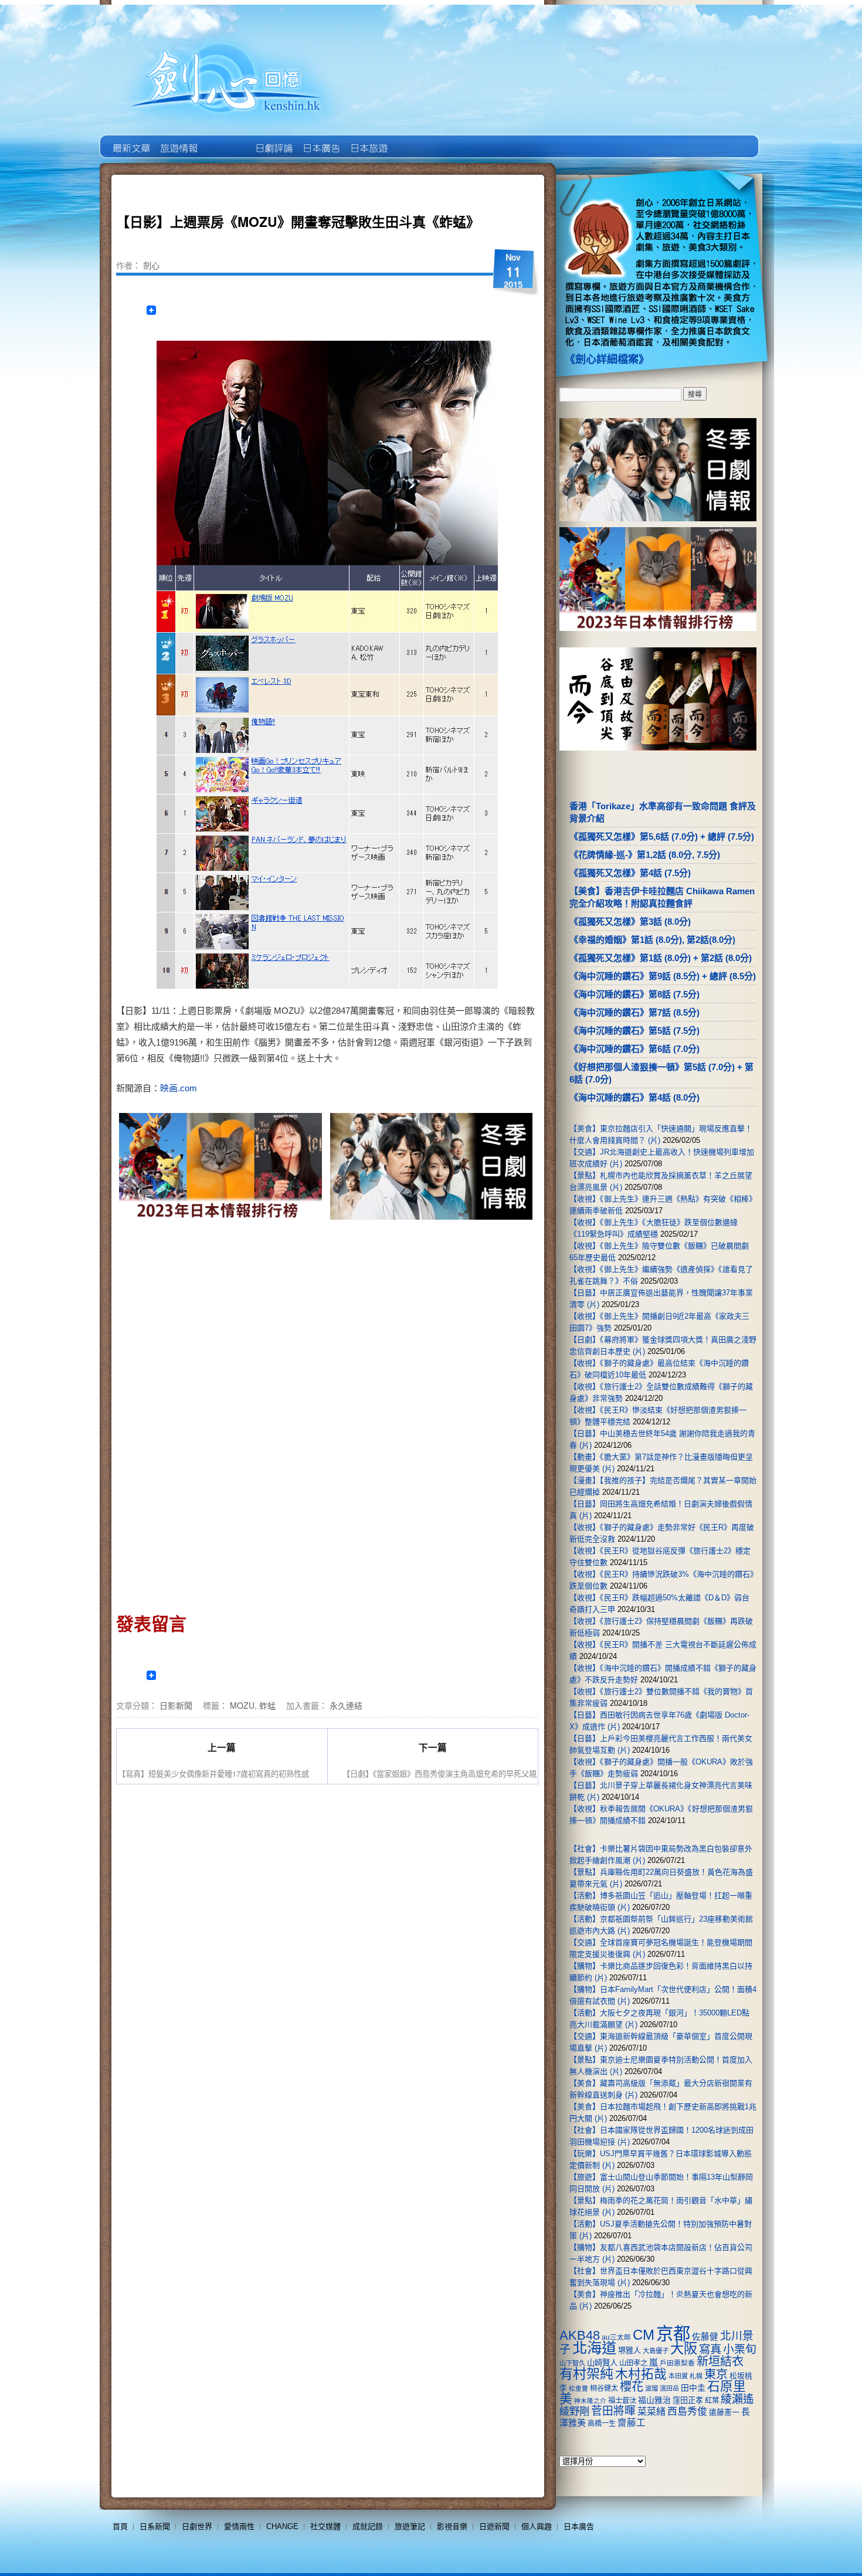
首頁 (120, 2526)
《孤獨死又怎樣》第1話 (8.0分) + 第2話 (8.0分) (661, 958)
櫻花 (632, 2387)
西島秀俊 (687, 2412)
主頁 (130, 140)
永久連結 (346, 1705)
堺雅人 (629, 2351)
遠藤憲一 (724, 2412)
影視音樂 (452, 2526)
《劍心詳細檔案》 (607, 359)
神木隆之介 (590, 2401)
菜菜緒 (651, 2412)
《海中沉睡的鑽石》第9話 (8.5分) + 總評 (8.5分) (663, 976)
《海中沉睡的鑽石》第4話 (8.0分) (634, 1097)
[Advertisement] (429, 1323)
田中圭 (693, 2388)
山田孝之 (633, 2363)
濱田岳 (669, 2388)
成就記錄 (368, 2526)
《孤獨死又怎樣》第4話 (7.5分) (630, 873)
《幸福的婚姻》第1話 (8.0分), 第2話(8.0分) (652, 940)
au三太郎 (616, 2337)
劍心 (151, 265)
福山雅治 (654, 2400)
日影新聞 (176, 1705)
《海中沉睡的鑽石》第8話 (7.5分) (634, 994)
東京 (716, 2374)
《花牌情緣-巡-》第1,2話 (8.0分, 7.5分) (645, 855)
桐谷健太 (604, 2388)
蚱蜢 (267, 1705)
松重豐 (578, 2388)
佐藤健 (705, 2337)
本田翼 (678, 2376)
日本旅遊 (368, 140)
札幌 (696, 2376)
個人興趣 (537, 2526)
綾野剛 (574, 2411)
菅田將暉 (613, 2411)
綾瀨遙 (737, 2399)
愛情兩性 (239, 2526)
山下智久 (572, 2363)
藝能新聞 (178, 140)
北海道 (594, 2348)
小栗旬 (740, 2349)
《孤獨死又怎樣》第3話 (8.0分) (630, 922)
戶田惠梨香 (677, 2363)
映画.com (179, 1088)
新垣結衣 (720, 2361)
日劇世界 (273, 140)
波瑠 (651, 2388)
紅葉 (712, 2401)
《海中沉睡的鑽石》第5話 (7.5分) (634, 1031)
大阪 (684, 2348)
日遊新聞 (494, 2526)
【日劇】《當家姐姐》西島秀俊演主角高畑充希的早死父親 (440, 1774)
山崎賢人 (602, 2363)
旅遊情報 (225, 140)
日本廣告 (320, 140)
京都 (673, 2334)
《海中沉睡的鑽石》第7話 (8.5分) (634, 1012)
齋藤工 (632, 2423)
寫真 (710, 2349)
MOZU (242, 1705)
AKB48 (580, 2335)
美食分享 (415, 140)
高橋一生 (602, 2424)
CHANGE (282, 2526)
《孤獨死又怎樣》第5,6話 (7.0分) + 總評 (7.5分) (662, 836)
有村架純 (586, 2374)
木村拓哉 (641, 2374)
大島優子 (656, 2351)
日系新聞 (155, 2526)
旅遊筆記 (410, 2526)
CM (644, 2335)
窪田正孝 (688, 2400)
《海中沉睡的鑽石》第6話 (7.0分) (634, 1049)
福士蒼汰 (622, 2401)
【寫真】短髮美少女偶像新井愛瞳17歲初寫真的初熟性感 (213, 1774)
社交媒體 (325, 2526)
